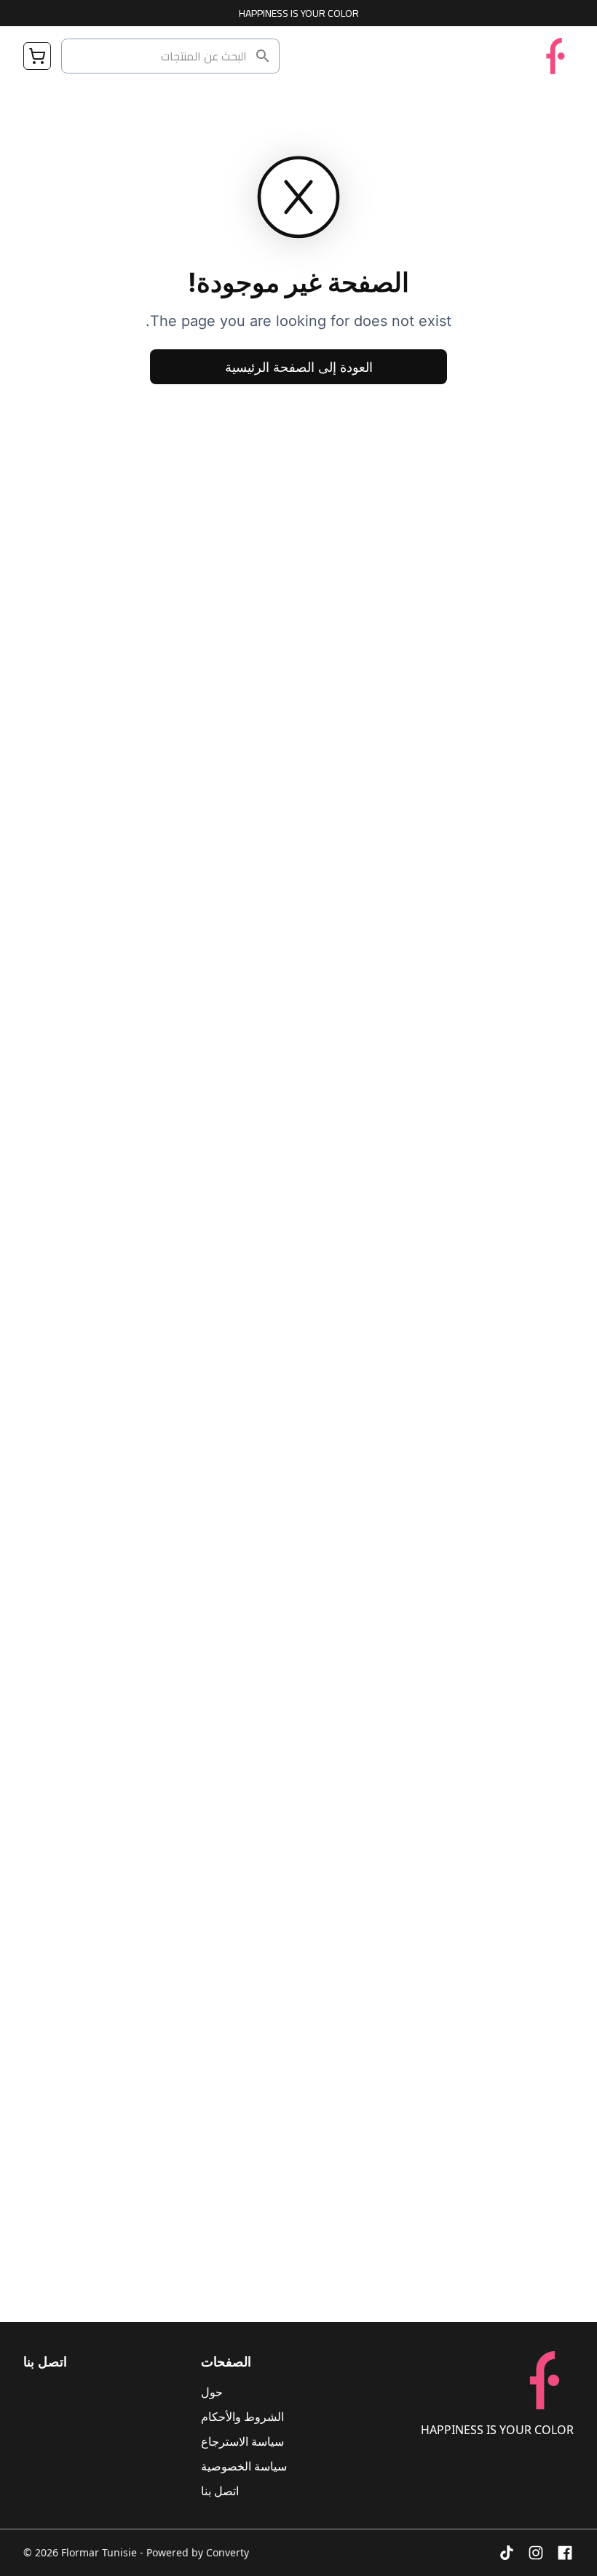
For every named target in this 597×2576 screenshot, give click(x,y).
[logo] (556, 56)
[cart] (37, 56)
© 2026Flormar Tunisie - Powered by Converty (136, 2552)
